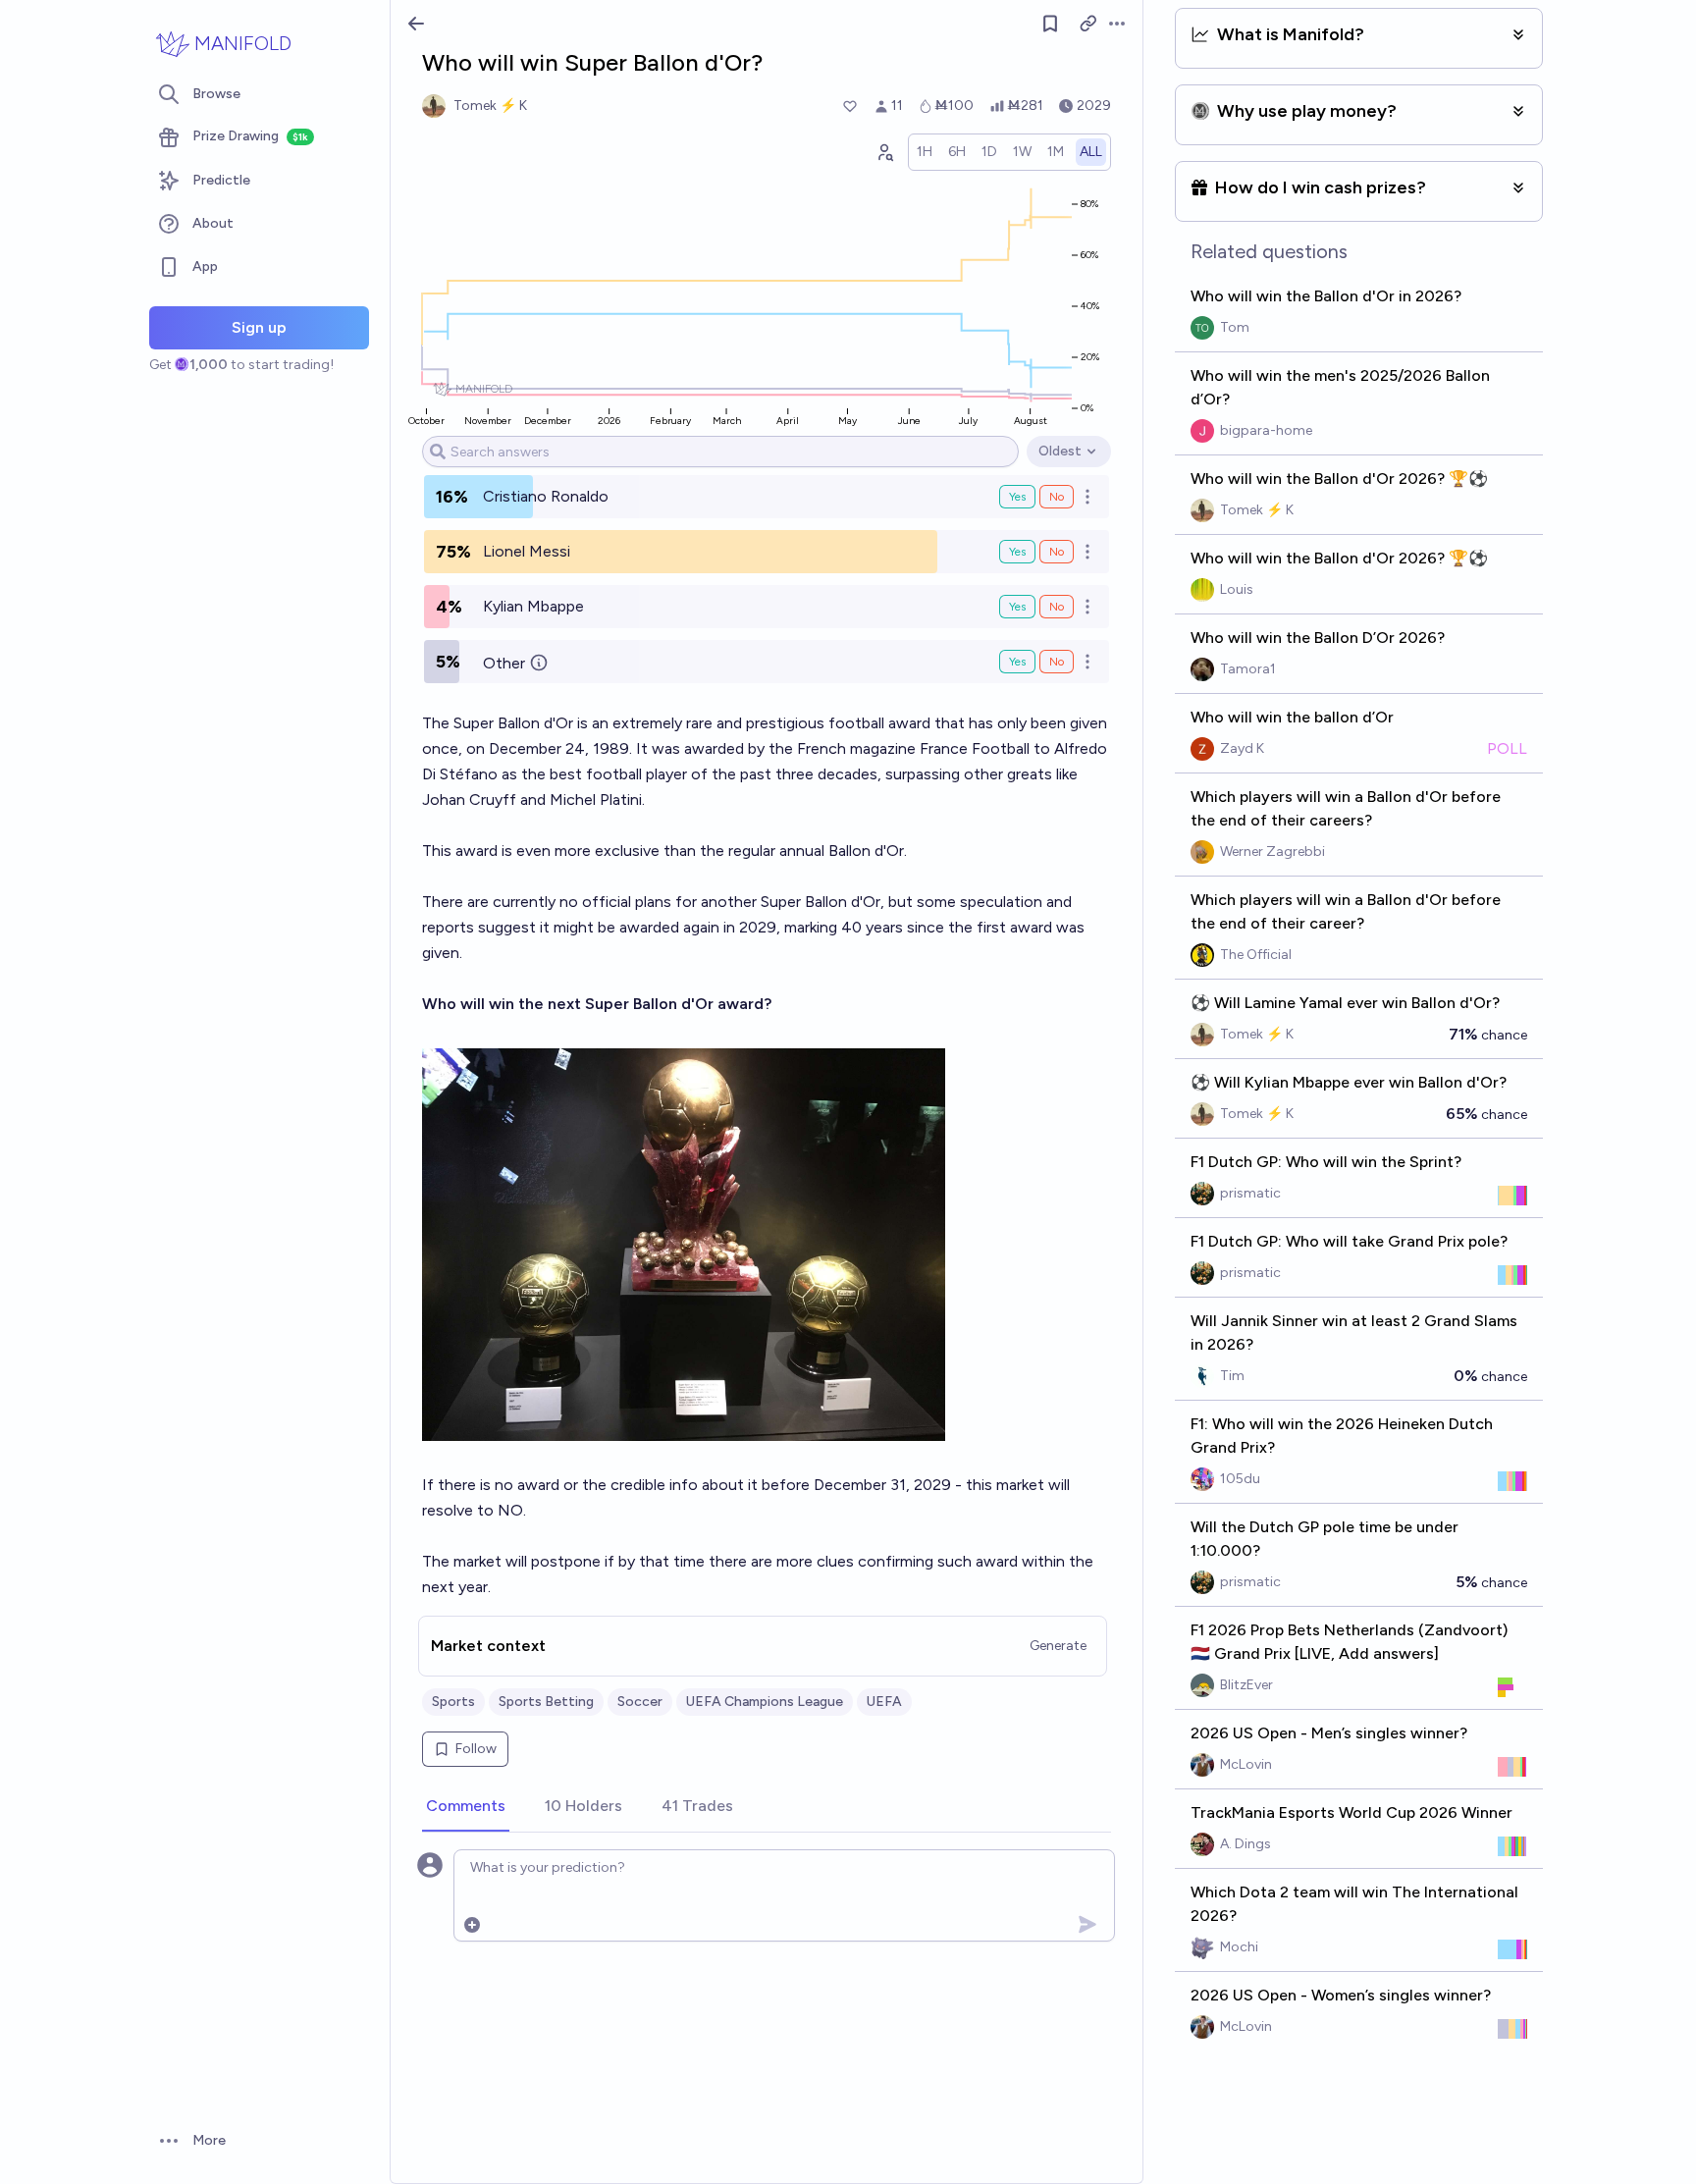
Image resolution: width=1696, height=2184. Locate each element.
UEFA (884, 1702)
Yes (1017, 497)
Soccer (640, 1702)
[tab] (466, 1807)
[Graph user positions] (884, 152)
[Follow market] (1050, 24)
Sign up (259, 327)
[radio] (925, 152)
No (1057, 497)
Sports (453, 1702)
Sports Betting (546, 1702)
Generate (1058, 1646)
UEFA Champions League (765, 1702)
